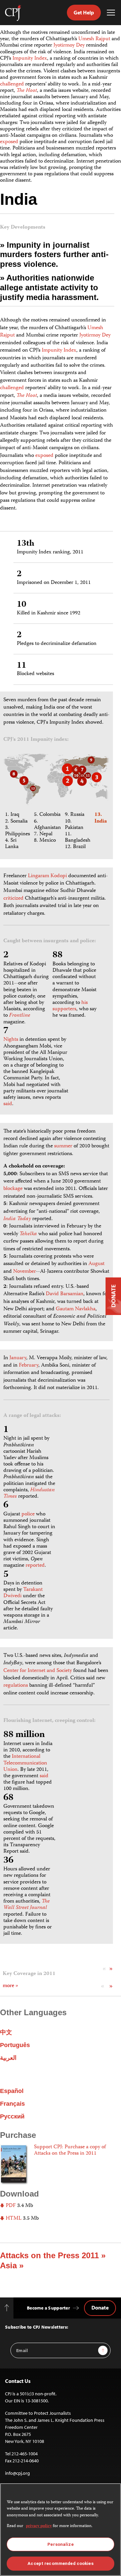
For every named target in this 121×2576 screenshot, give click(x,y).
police (28, 1514)
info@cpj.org (17, 2473)
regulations (16, 1686)
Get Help (84, 12)
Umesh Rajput (94, 39)
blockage (13, 1189)
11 (22, 666)
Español (12, 2091)
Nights (11, 1040)
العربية (8, 2058)
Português (15, 2045)
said (8, 1104)
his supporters (70, 1006)
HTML (13, 2219)
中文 (6, 2032)
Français (12, 2104)
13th (26, 544)
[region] (61, 2530)
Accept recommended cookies (60, 2563)
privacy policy (39, 2526)
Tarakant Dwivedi (23, 1593)
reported (35, 1566)
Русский (12, 2116)
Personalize (60, 2544)
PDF (10, 2206)
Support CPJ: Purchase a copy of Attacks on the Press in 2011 (70, 2150)
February (29, 1366)
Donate (100, 2308)
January (18, 1358)
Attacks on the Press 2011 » (53, 2255)
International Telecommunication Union (25, 1763)
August (96, 1264)
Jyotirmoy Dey (69, 46)
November (25, 1272)
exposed (9, 142)
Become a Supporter (48, 2308)
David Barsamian (65, 1294)
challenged (12, 84)
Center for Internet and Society (38, 1671)
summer (63, 1146)
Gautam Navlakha (76, 1309)
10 (22, 605)
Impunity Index (30, 59)
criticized (13, 899)
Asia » (12, 2265)
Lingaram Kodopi (47, 876)
